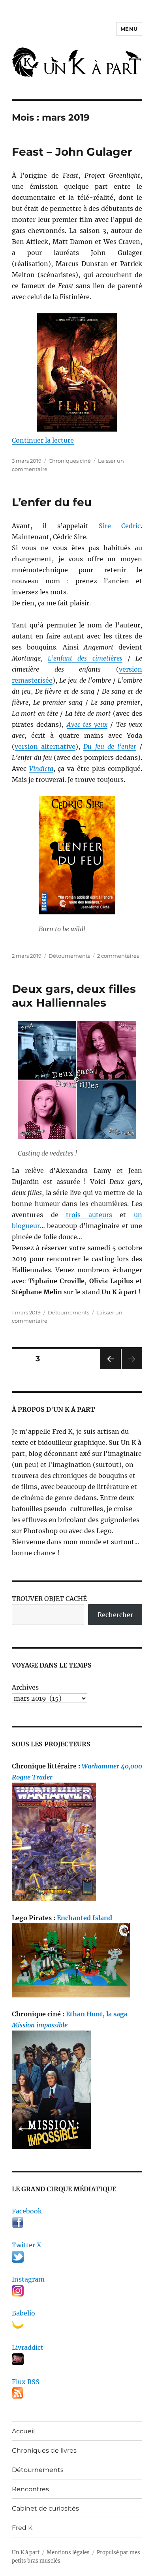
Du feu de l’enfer (110, 746)
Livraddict (28, 2347)
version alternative (45, 746)
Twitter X (26, 2245)
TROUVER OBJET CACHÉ (49, 1599)
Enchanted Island (85, 1918)
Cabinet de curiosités (45, 2508)
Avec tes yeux (87, 724)
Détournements (69, 956)
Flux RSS (26, 2382)
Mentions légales (68, 2553)
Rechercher (115, 1615)
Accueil (23, 2431)
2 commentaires (118, 956)
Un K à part (26, 2553)
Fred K (22, 2528)
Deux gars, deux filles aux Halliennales (74, 996)
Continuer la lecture (43, 440)
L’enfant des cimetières (85, 658)
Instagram (28, 2279)
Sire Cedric (120, 526)
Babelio (23, 2313)
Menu (129, 29)
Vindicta (41, 769)
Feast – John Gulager (72, 152)
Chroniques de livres (44, 2450)
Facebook (27, 2211)
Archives (25, 1687)
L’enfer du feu (52, 502)
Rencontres (30, 2489)
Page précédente (109, 1369)
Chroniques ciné (70, 461)
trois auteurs (89, 1215)
